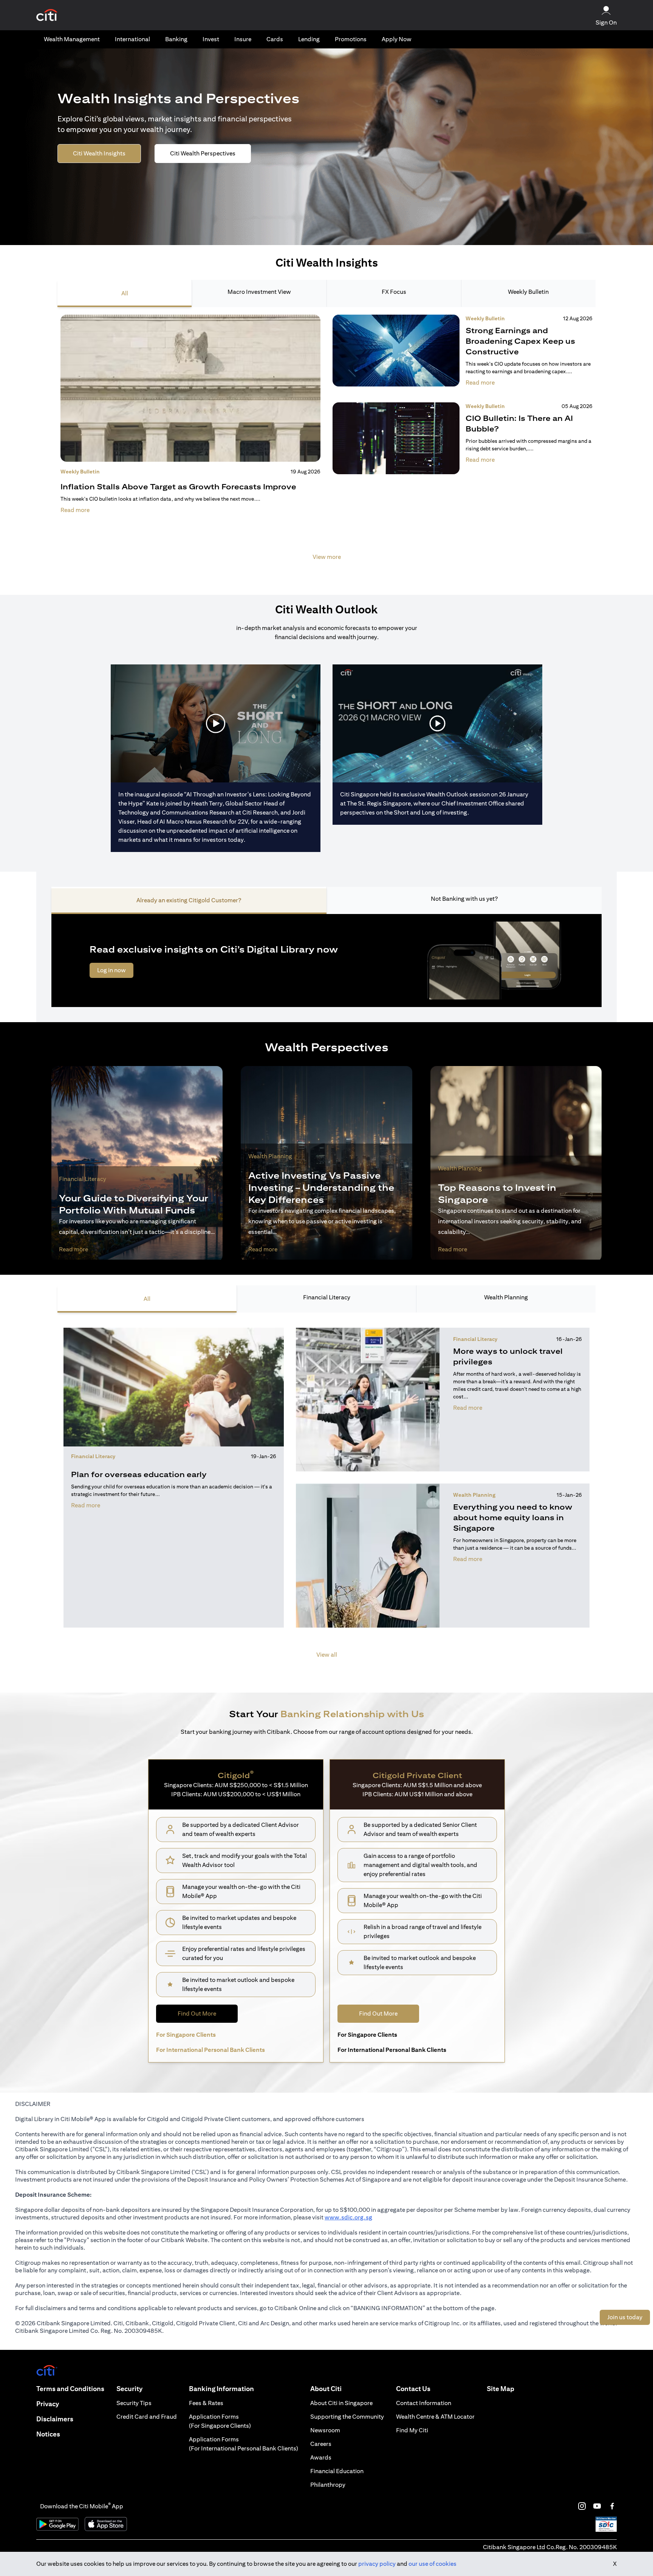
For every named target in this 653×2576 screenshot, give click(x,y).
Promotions (351, 39)
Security (129, 2389)
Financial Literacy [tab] (327, 1297)
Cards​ (275, 39)
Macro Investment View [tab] (259, 292)
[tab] (72, 39)
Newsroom (325, 2430)
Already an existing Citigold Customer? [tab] (189, 900)
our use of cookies (432, 2564)
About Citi (326, 2389)
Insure (243, 39)
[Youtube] (597, 2506)
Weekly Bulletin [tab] (528, 292)
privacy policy (377, 2564)
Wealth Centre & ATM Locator (435, 2417)
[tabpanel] (326, 442)
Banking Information (221, 2389)
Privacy (48, 2404)
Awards (321, 2457)
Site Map (501, 2389)
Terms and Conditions (70, 2389)
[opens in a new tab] (47, 15)
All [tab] (125, 293)
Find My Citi (412, 2430)
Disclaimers (55, 2419)
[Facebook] (612, 2506)
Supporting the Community (347, 2417)
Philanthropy (328, 2485)
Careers (321, 2444)
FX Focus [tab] (394, 292)
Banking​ (176, 39)
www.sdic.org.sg (348, 2217)
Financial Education (337, 2471)
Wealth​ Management (72, 39)
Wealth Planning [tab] (506, 1297)
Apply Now (397, 39)
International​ (132, 39)
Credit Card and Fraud (147, 2417)
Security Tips (134, 2403)
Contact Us (413, 2389)
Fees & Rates (206, 2403)
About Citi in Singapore (341, 2403)
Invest (211, 39)
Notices (48, 2434)
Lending (309, 39)
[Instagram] (582, 2506)
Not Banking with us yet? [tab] (464, 899)
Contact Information (424, 2403)
